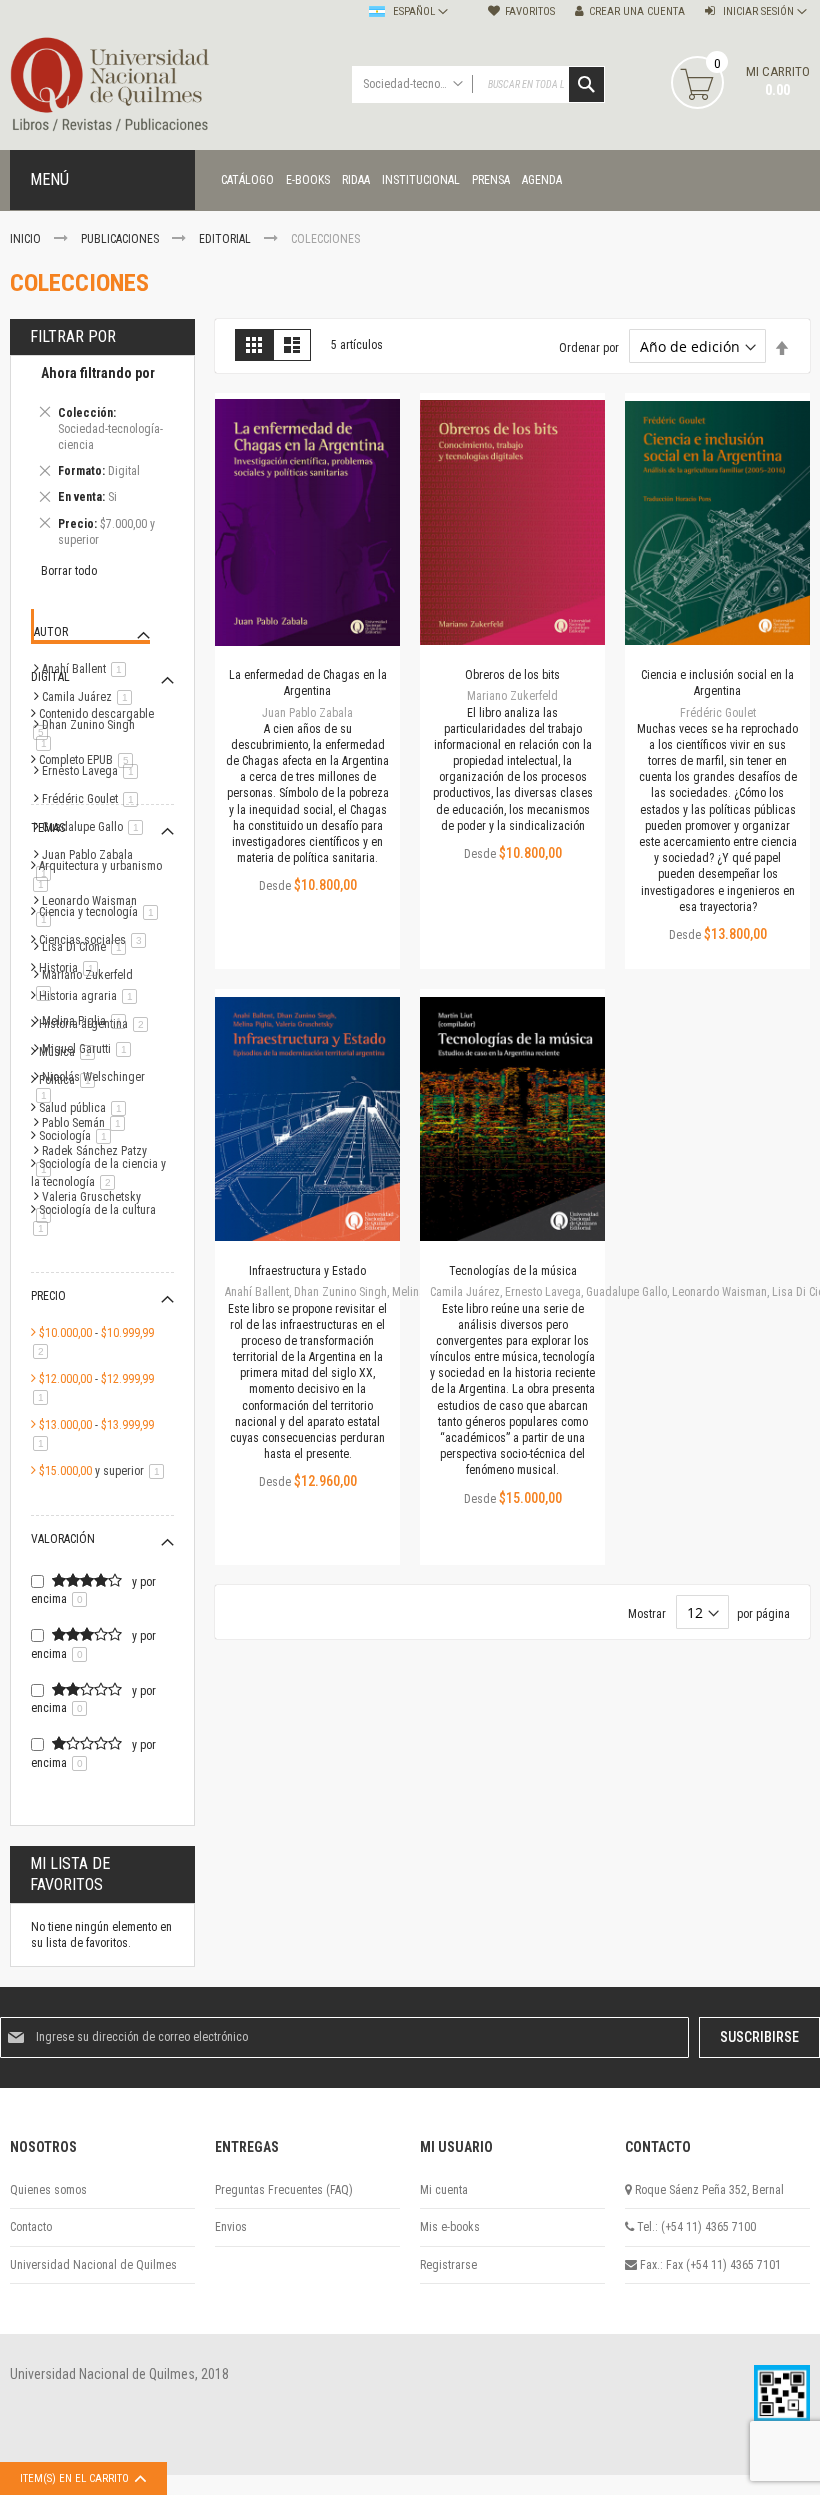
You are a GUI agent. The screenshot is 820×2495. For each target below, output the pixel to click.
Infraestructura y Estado (307, 1271)
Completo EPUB (89, 760)
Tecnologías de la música (513, 1271)
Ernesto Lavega (93, 771)
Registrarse (448, 2265)
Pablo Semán (87, 1123)
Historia (72, 968)
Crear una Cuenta (637, 11)
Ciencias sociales (96, 940)
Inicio (27, 239)
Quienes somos (48, 2190)
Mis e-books (450, 2227)
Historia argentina (97, 1024)
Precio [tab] (48, 1296)
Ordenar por (589, 348)
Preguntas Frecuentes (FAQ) (284, 2190)
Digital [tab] (50, 677)
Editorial (226, 239)
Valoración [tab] (63, 1539)
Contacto (31, 2227)
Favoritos (530, 11)
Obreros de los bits (512, 675)
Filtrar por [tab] (73, 336)
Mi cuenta (444, 2190)
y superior (105, 1471)
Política (70, 1080)
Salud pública (86, 1108)
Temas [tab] (48, 828)
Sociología (78, 1136)
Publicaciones (121, 239)
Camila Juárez (90, 697)
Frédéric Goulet (93, 799)
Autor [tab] (51, 632)
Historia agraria (91, 996)
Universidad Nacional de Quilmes (93, 2265)
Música (70, 1052)
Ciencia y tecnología (102, 912)
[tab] (102, 459)
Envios (231, 2227)
